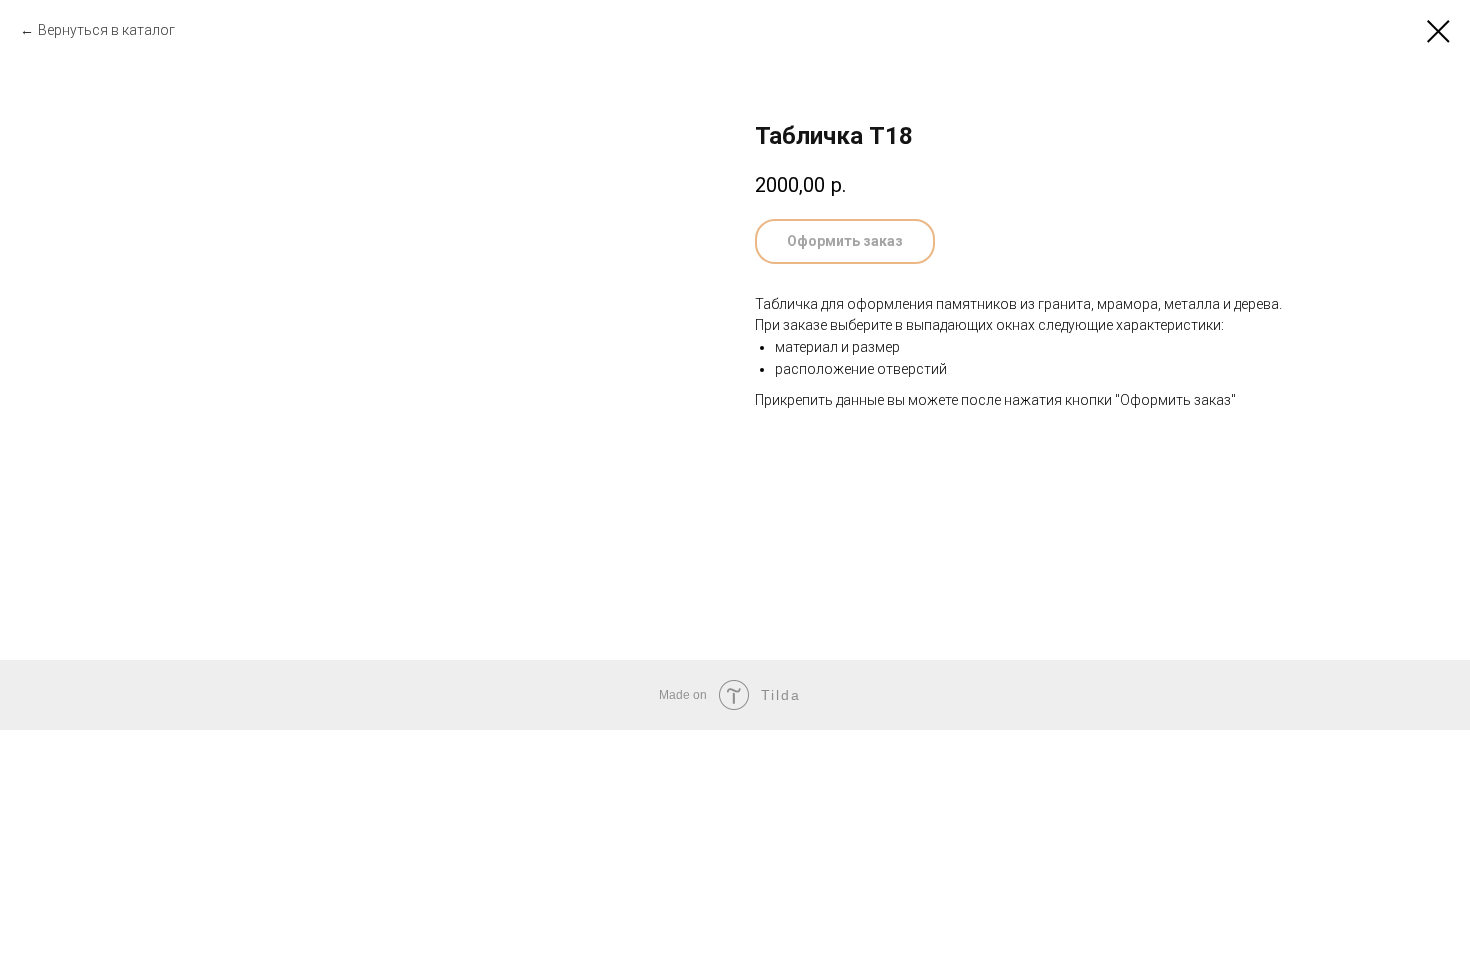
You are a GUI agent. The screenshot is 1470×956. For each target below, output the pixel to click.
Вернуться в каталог (106, 30)
